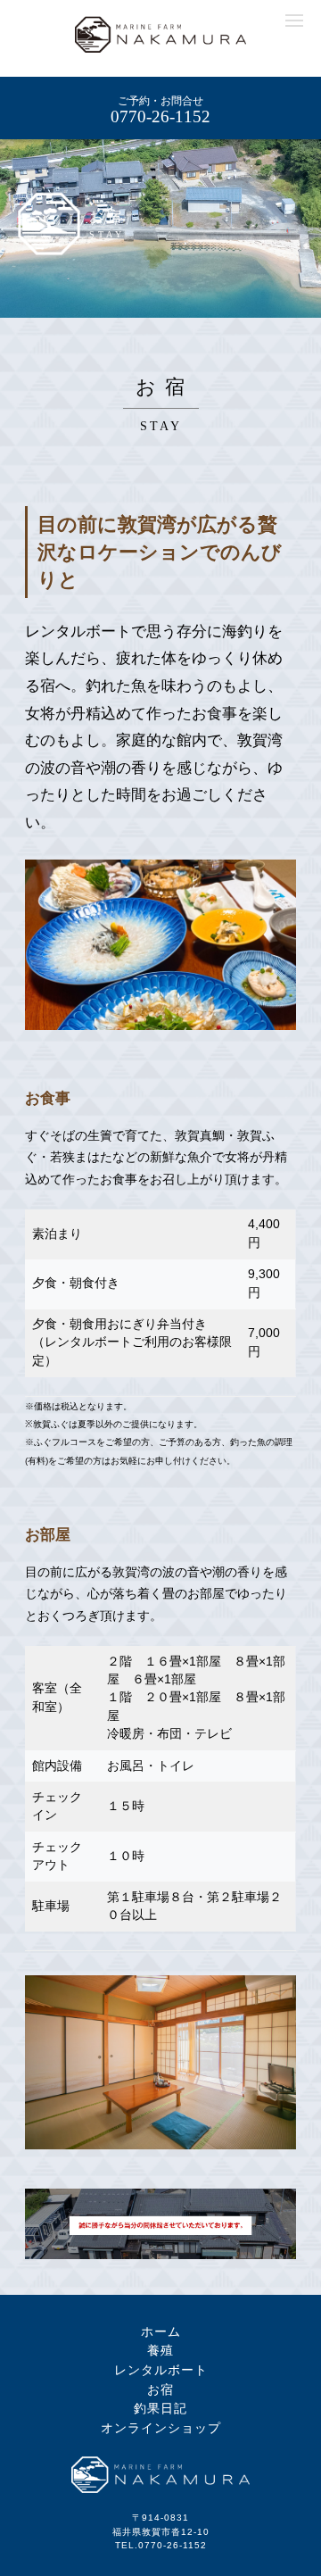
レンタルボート (161, 2370)
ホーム (161, 2331)
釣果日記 (160, 2408)
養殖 (160, 2350)
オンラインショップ (161, 2428)
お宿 (160, 2389)
